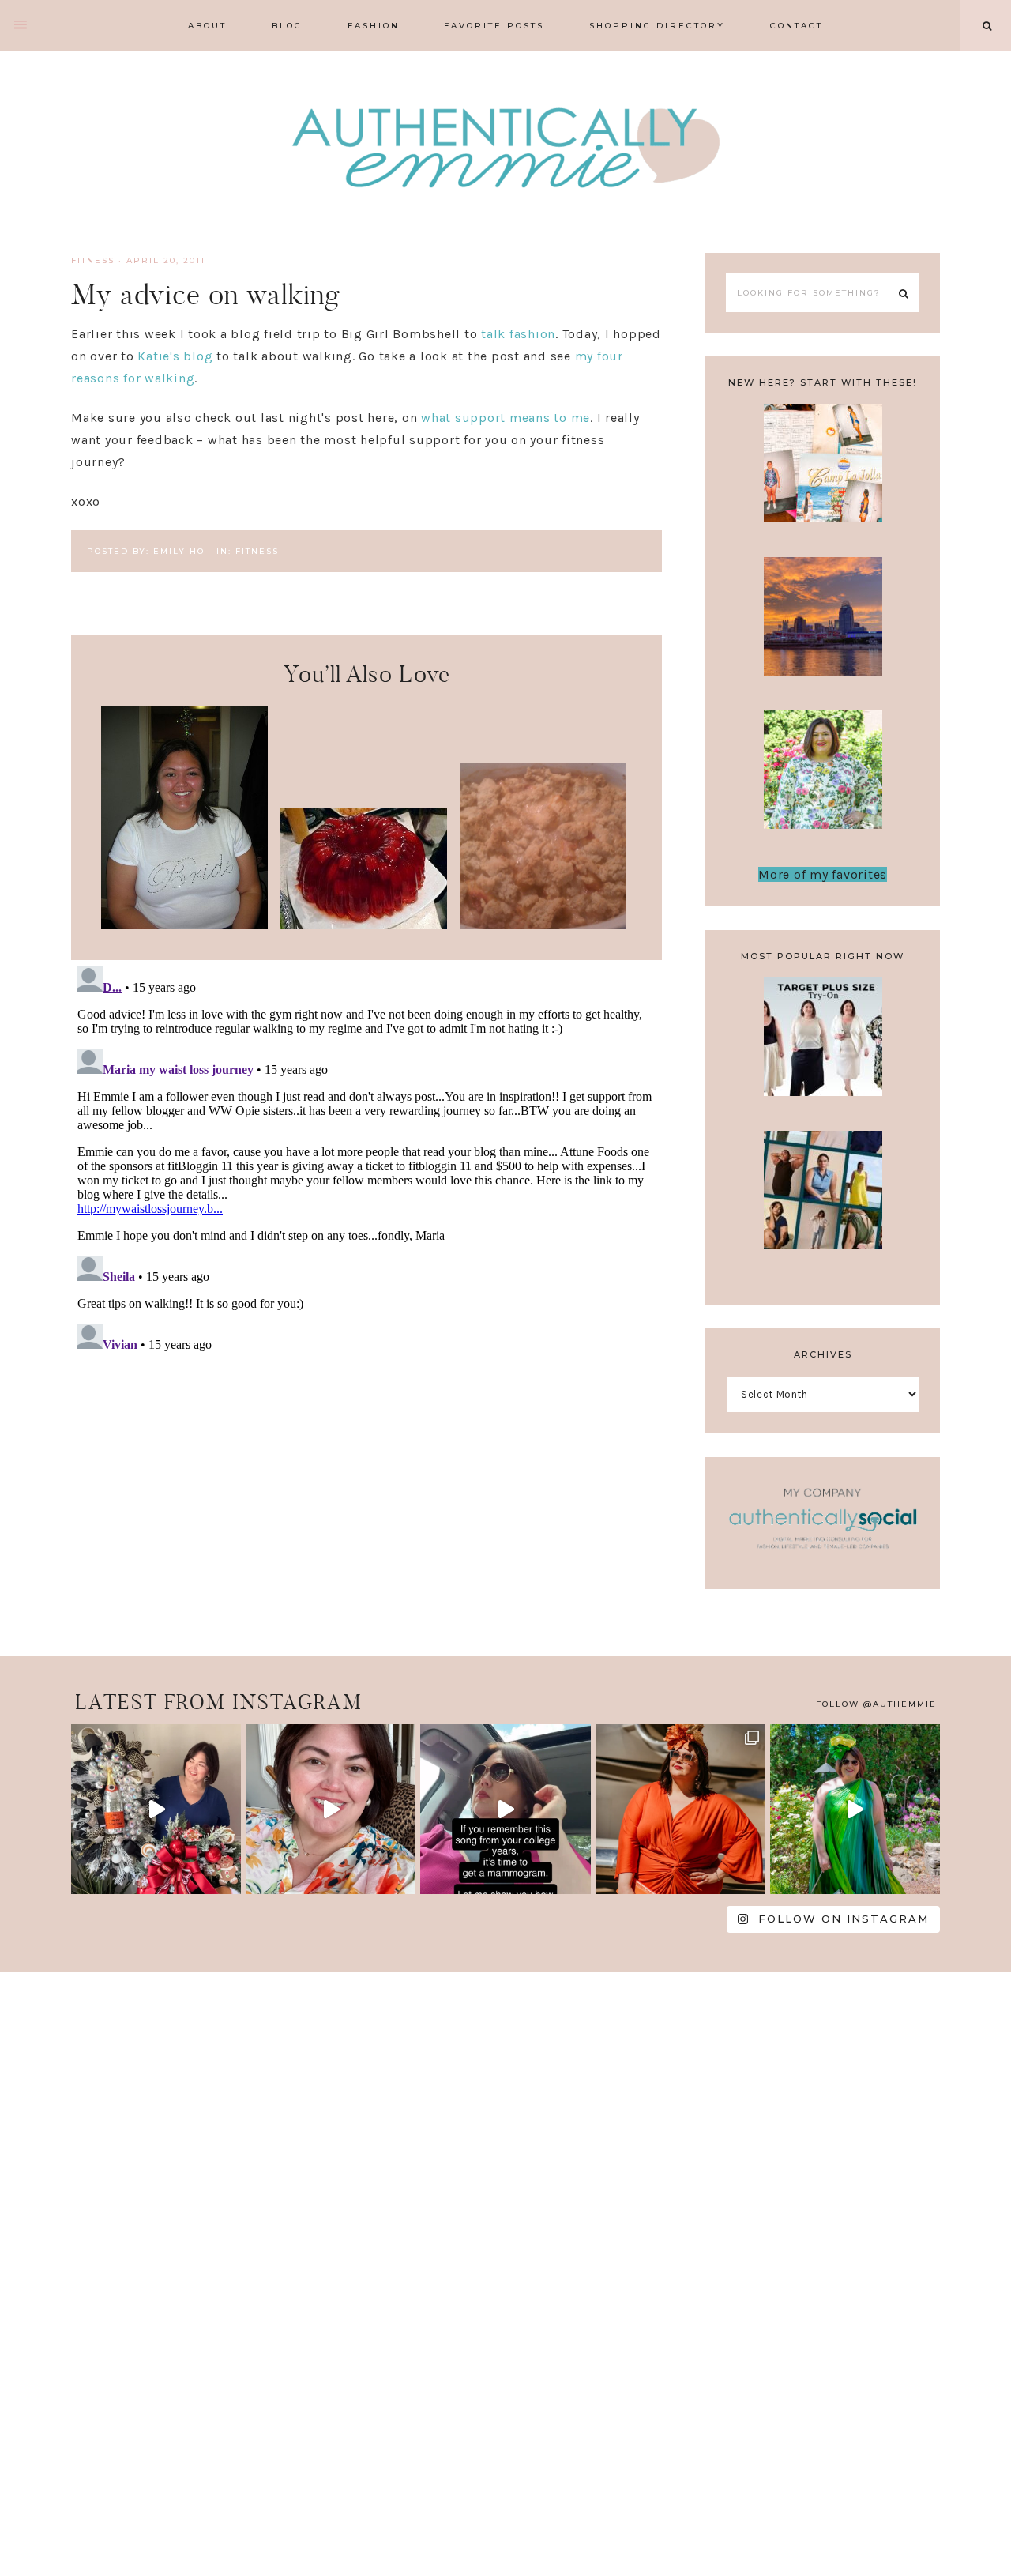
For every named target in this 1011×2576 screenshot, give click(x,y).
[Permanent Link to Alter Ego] (184, 925)
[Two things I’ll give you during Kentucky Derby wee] (680, 1809)
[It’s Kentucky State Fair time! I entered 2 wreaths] (156, 1809)
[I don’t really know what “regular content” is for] (331, 1809)
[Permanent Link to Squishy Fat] (364, 925)
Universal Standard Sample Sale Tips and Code (823, 1216)
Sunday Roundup (543, 815)
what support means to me (505, 418)
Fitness (93, 260)
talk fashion (518, 334)
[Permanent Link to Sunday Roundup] (543, 925)
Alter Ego (184, 767)
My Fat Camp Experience (823, 473)
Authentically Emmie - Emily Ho (505, 150)
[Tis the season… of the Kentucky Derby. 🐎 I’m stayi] (855, 1809)
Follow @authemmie (876, 1704)
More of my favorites (823, 874)
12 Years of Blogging (823, 780)
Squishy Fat (364, 853)
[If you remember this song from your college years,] (505, 1809)
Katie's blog (175, 356)
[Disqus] (366, 1158)
